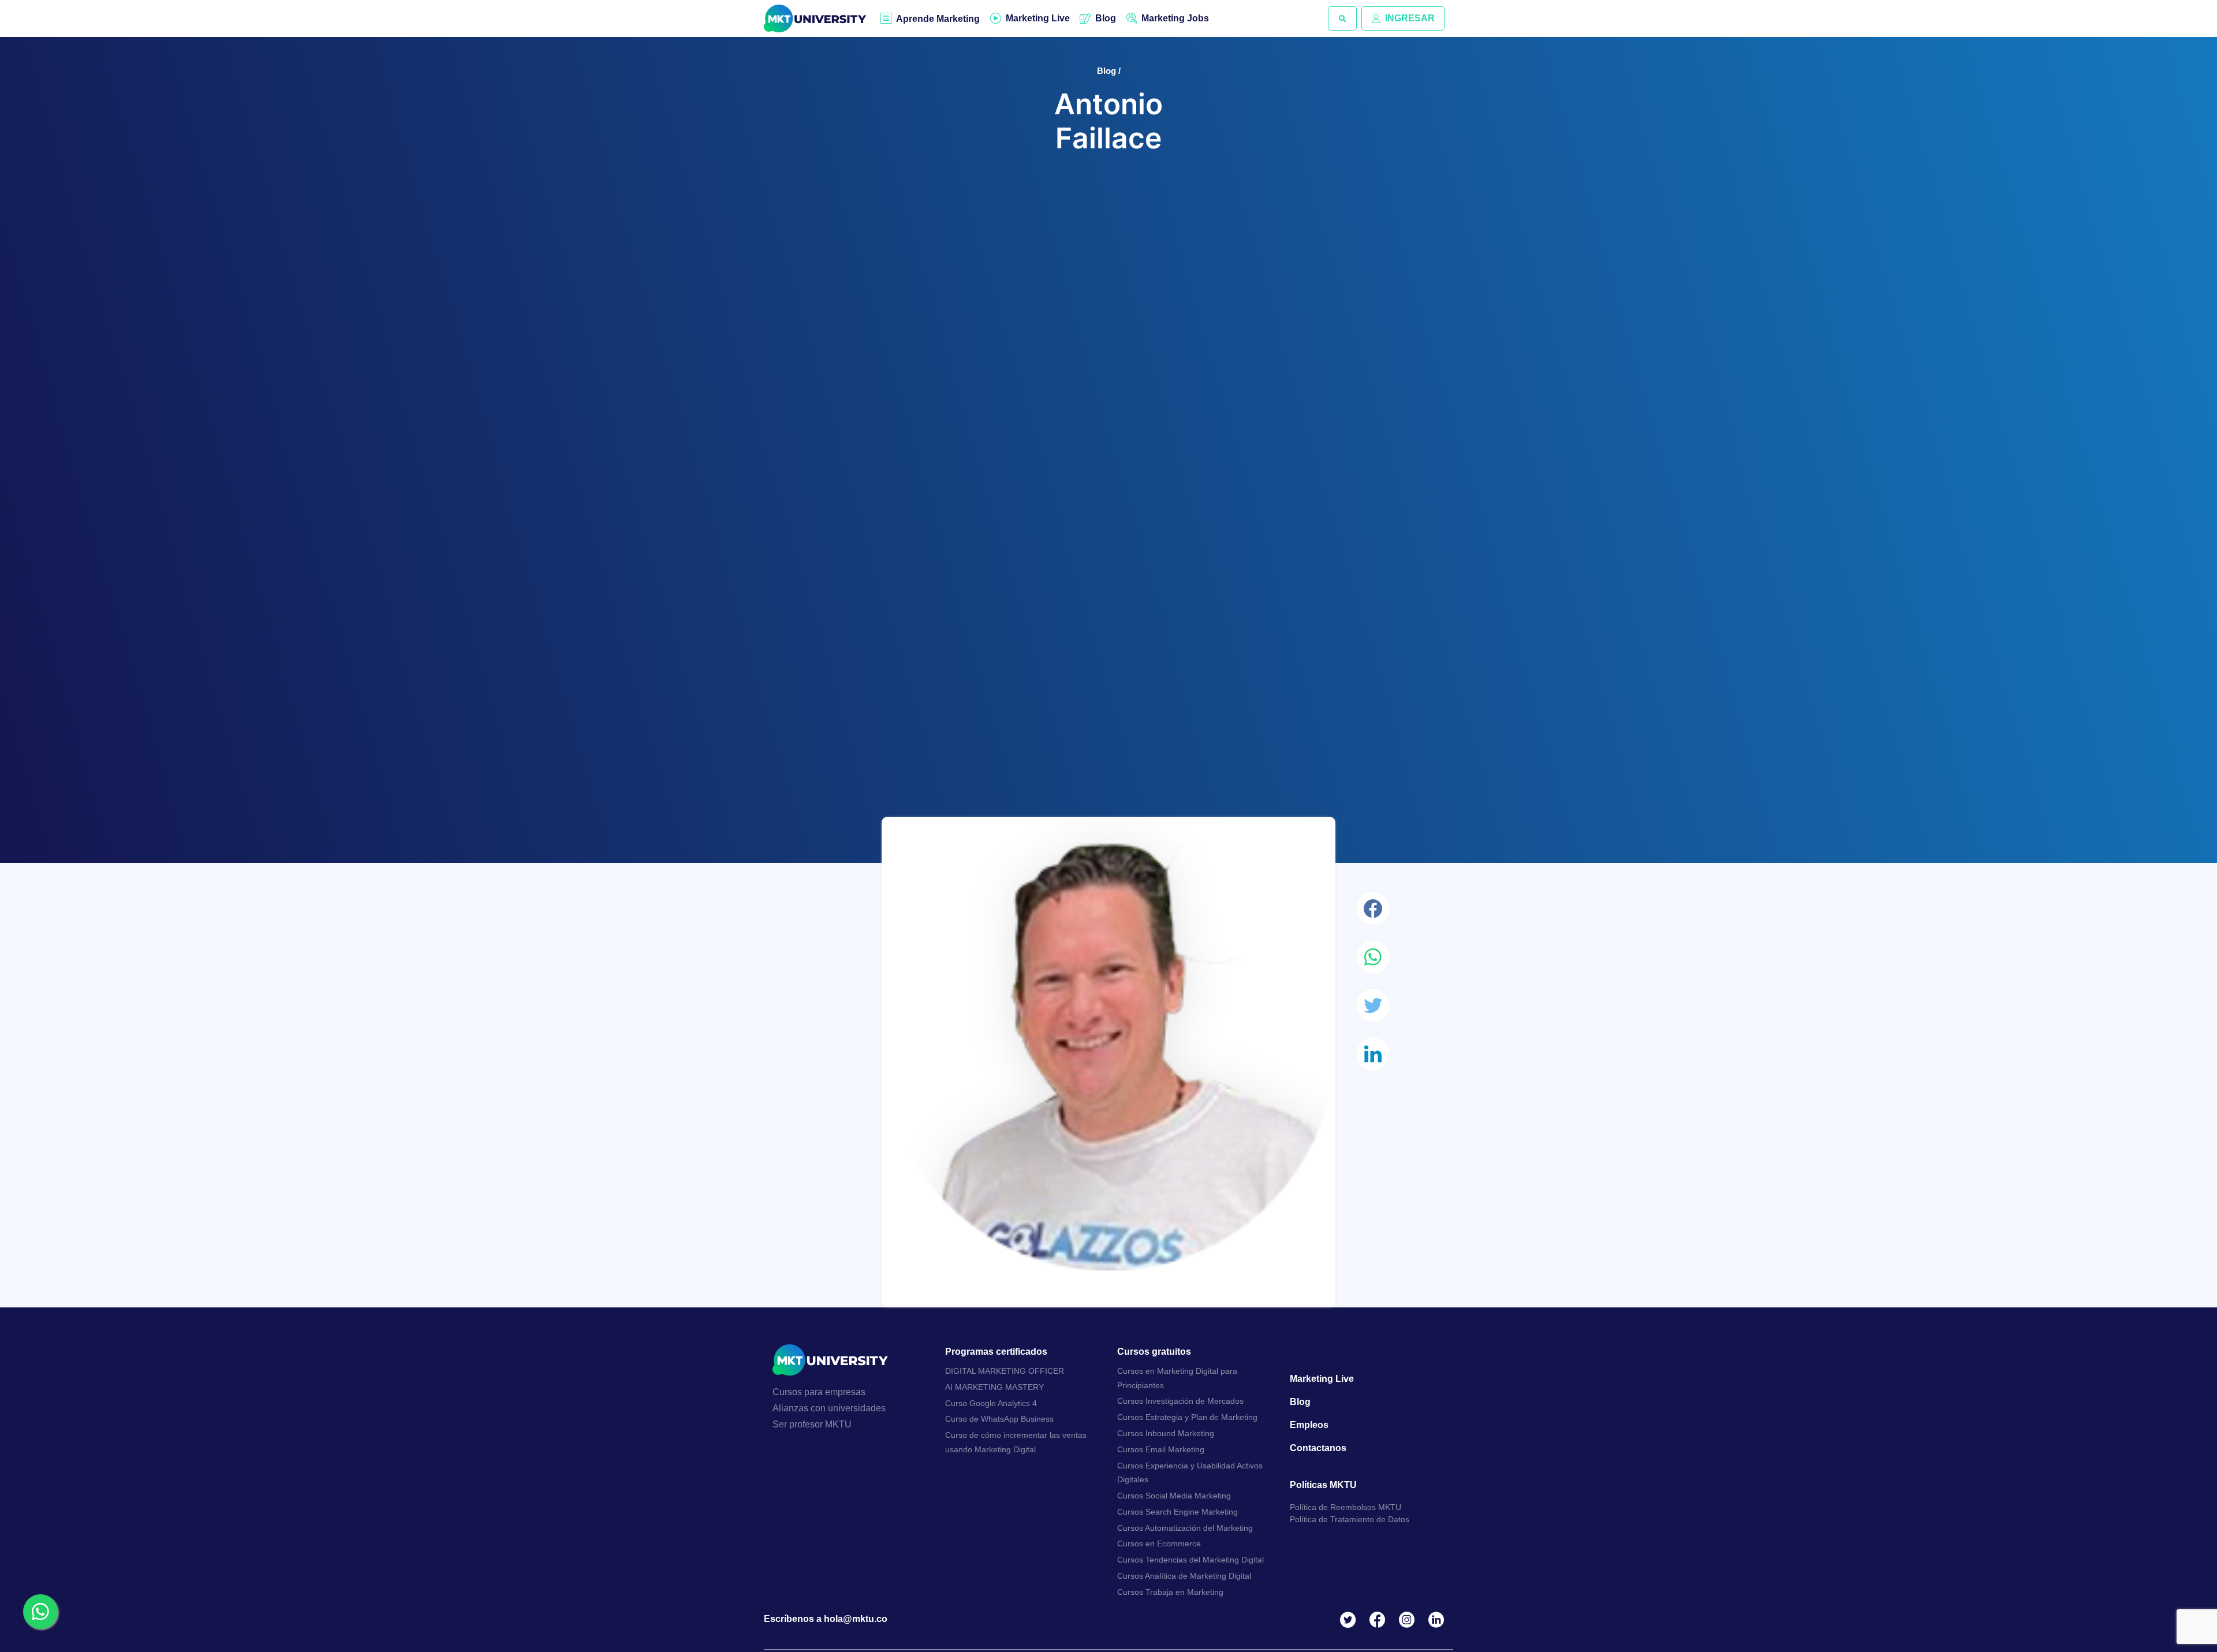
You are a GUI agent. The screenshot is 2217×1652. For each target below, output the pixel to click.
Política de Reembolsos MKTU (1345, 1507)
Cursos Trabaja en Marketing (1170, 1592)
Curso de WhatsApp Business (999, 1419)
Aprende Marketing (938, 19)
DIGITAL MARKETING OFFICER (1005, 1371)
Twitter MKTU (1350, 1620)
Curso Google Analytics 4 (991, 1403)
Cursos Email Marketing (1161, 1449)
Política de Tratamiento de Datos (1350, 1519)
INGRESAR (1410, 18)
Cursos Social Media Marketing (1174, 1496)
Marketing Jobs (1175, 18)
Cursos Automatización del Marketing (1185, 1528)
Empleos (1309, 1425)
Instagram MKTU (1409, 1620)
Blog (1106, 18)
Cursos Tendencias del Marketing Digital (1190, 1560)
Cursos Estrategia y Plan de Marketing (1187, 1417)
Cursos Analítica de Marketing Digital (1184, 1576)
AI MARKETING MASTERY (994, 1387)
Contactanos (1318, 1448)
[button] (1342, 18)
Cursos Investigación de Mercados (1180, 1401)
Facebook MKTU (1380, 1620)
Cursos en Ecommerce (1159, 1543)
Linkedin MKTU (1438, 1620)
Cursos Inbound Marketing (1166, 1433)
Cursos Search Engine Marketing (1177, 1512)
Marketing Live (1038, 18)
